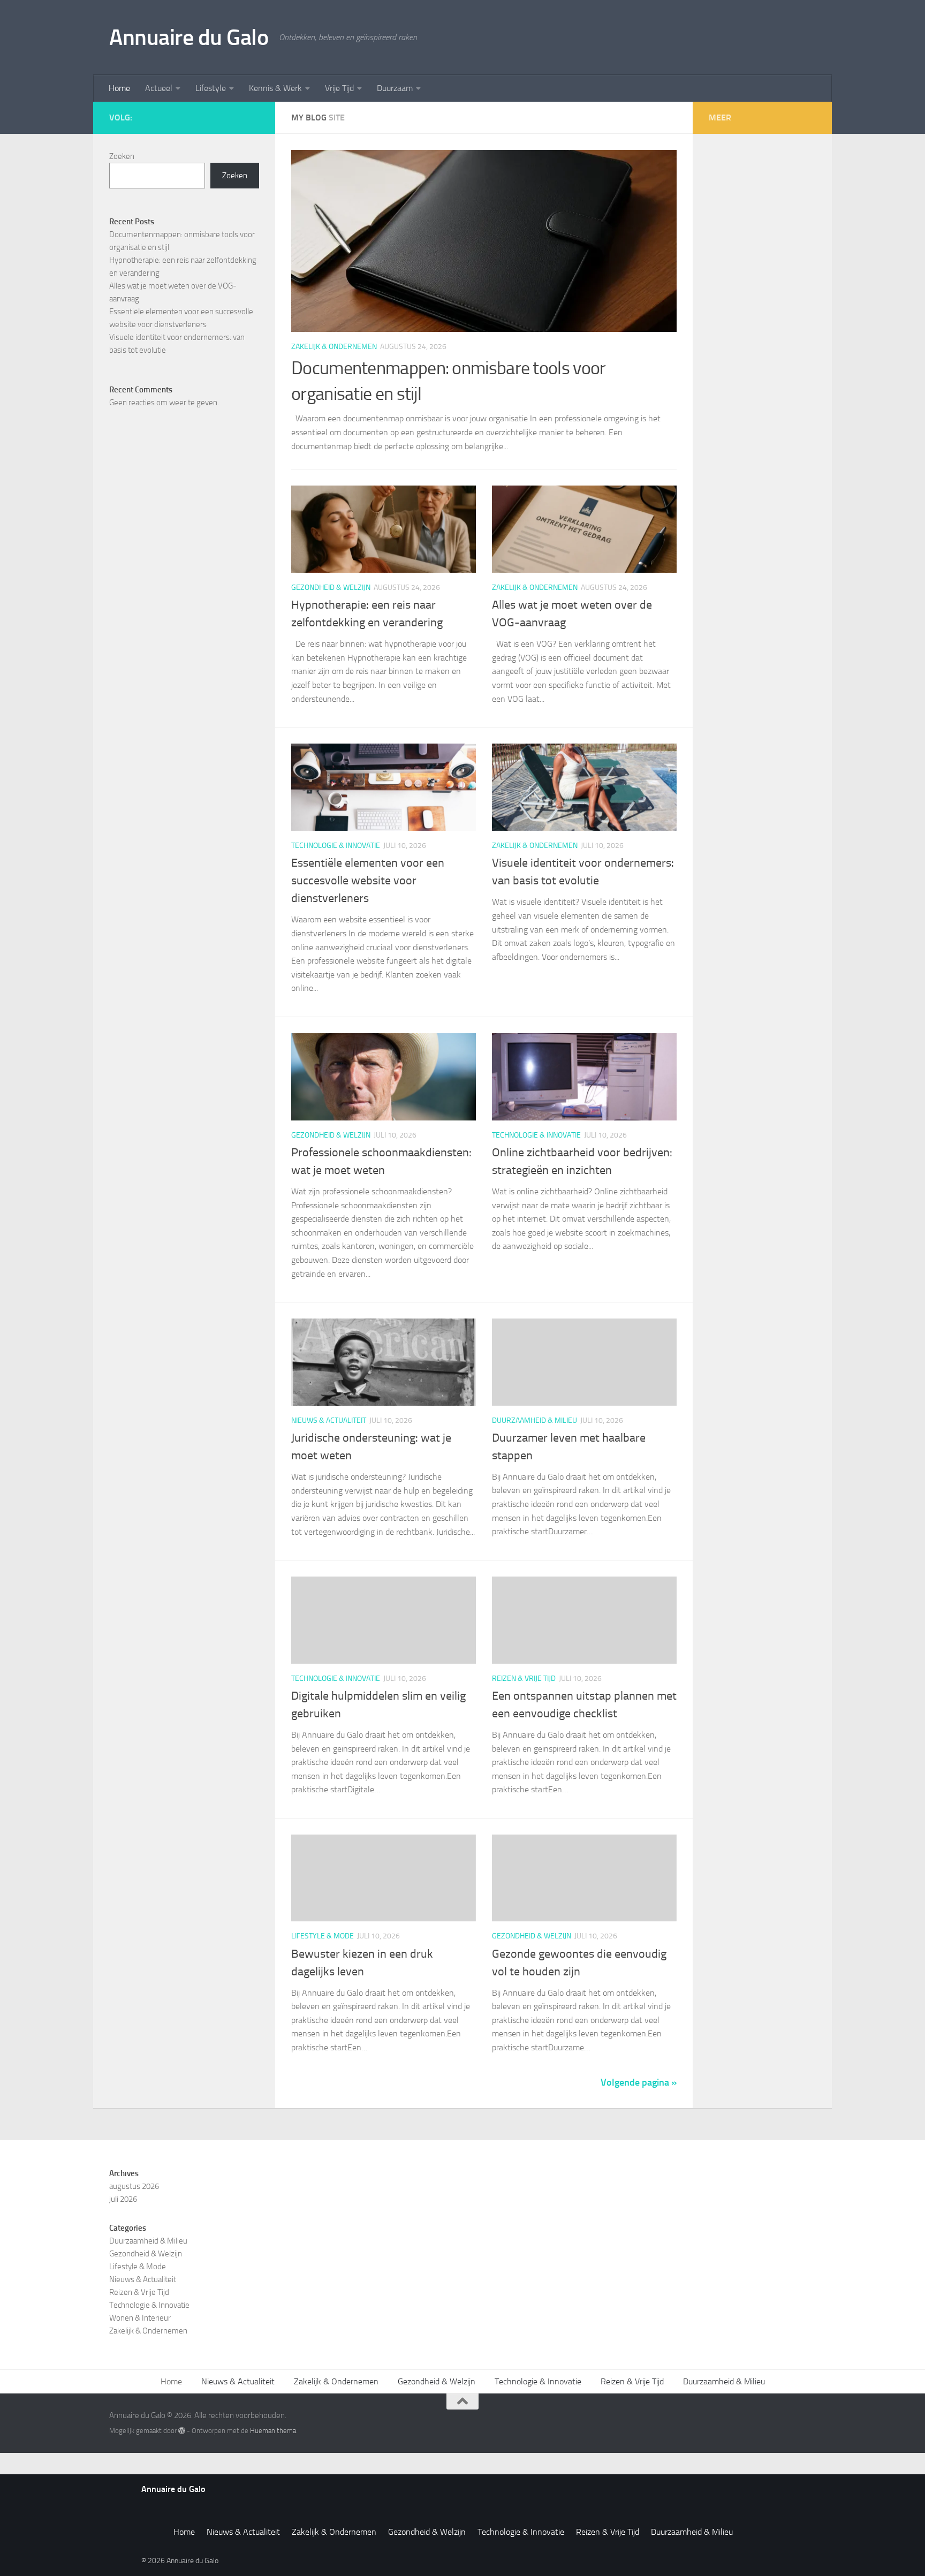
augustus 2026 (134, 2186)
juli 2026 (123, 2199)
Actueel (159, 88)
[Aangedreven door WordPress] (182, 2431)
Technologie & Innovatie (336, 846)
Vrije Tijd (339, 88)
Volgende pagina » (639, 2082)
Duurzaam (395, 88)
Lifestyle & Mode (323, 1936)
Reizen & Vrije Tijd (524, 1679)
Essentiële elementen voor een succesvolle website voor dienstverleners (368, 881)
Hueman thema (273, 2431)
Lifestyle (211, 88)
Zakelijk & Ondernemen (334, 347)
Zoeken (122, 156)
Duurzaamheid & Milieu (534, 1420)
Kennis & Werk (275, 88)
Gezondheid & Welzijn (331, 588)
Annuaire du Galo (189, 37)
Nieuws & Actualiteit (329, 1420)
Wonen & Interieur (140, 2318)
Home (119, 88)
